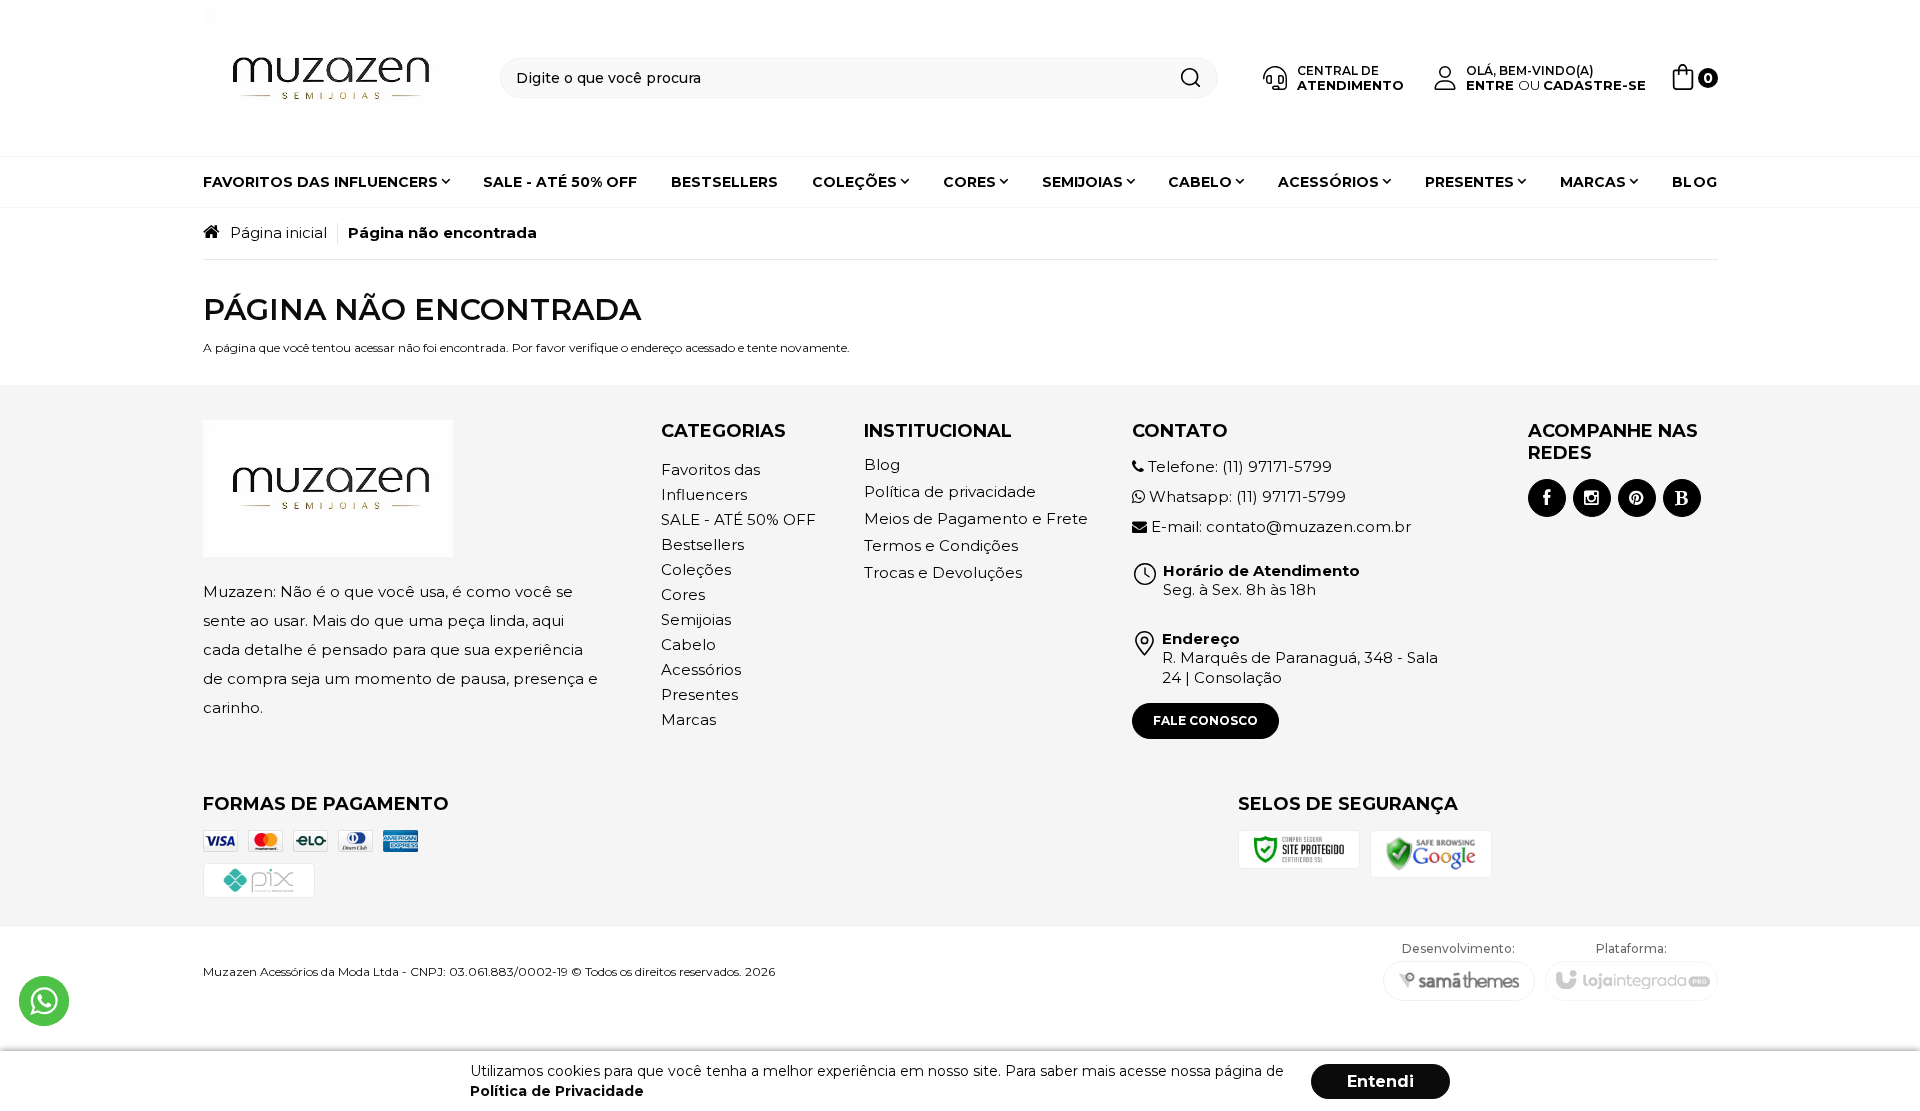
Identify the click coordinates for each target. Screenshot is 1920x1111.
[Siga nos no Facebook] (1547, 498)
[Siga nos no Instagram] (1592, 498)
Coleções (696, 569)
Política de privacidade (950, 491)
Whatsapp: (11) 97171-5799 (1245, 496)
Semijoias (696, 619)
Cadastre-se (1594, 85)
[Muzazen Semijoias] (328, 78)
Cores (683, 594)
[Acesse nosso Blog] (1682, 498)
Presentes (699, 694)
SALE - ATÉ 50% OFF (738, 519)
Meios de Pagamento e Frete (976, 518)
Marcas (688, 719)
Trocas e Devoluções (943, 572)
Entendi (1380, 1081)
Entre (1490, 85)
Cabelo (688, 644)
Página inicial (278, 232)
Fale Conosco (1205, 720)
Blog (882, 464)
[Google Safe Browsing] (1431, 852)
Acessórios (701, 669)
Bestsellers (702, 544)
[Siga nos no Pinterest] (1637, 498)
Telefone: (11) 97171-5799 (1238, 466)
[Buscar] (1190, 78)
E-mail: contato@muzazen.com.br (1279, 526)
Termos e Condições (941, 545)
